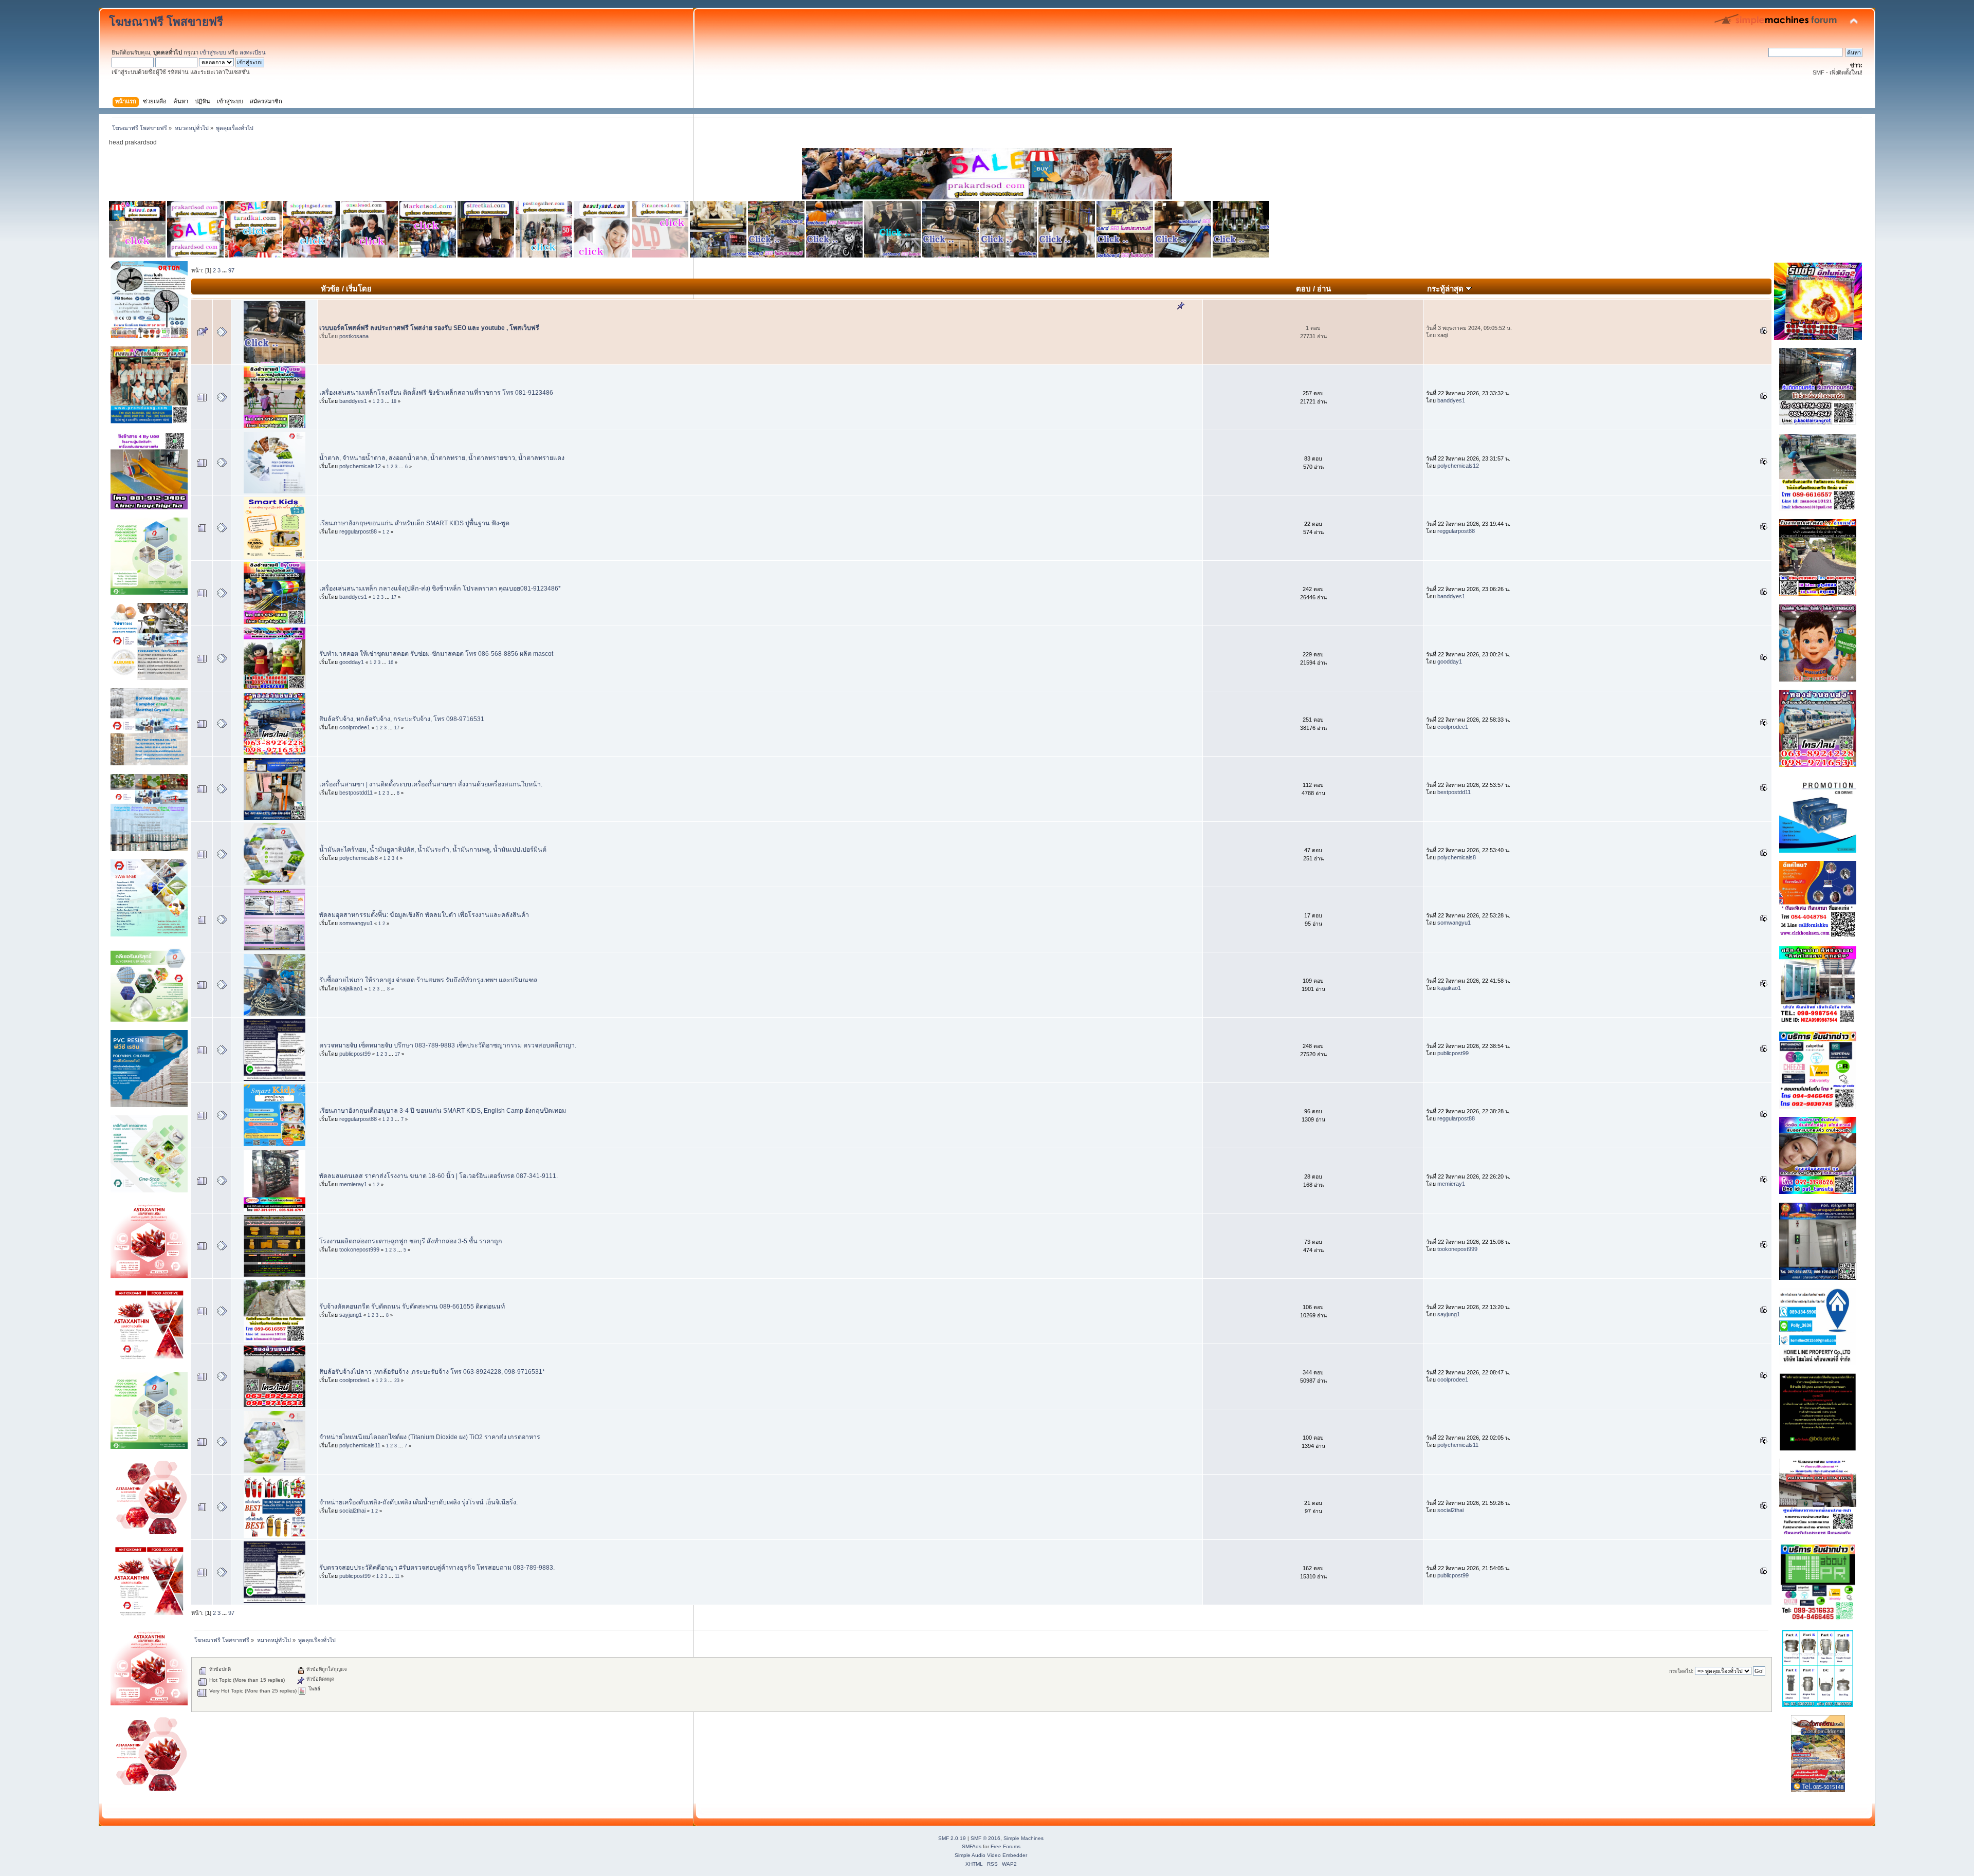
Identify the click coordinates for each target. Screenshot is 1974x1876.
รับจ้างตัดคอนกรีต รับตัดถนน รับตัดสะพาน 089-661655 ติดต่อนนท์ (412, 1307)
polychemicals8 (359, 858)
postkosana (354, 336)
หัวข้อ (330, 289)
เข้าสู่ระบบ (213, 52)
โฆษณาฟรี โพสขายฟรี (166, 22)
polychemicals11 (360, 1445)
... (225, 270)
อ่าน (1324, 289)
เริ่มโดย (359, 289)
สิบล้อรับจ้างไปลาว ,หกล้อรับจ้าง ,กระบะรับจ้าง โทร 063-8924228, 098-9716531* (432, 1372)
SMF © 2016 (985, 1838)
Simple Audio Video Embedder (991, 1855)
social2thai (352, 1511)
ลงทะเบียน (253, 52)
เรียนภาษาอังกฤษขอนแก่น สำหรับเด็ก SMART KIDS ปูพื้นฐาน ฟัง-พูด (414, 523)
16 (391, 663)
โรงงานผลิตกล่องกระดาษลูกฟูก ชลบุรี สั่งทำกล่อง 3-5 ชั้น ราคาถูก (411, 1241)
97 (231, 270)
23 (397, 1381)
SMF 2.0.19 (952, 1838)
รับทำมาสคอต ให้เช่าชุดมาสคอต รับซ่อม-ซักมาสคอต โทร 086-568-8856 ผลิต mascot (436, 654)
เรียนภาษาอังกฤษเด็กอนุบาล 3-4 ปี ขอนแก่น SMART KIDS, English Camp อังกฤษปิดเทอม (443, 1111)
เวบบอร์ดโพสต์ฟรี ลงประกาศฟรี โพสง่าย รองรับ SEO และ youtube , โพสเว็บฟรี (429, 328)
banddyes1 (353, 401)
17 (394, 597)
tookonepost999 (359, 1249)
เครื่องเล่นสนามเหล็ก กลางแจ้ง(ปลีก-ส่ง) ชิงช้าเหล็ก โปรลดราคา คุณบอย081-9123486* (440, 588)
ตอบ (1303, 289)
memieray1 (353, 1184)
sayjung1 (351, 1315)
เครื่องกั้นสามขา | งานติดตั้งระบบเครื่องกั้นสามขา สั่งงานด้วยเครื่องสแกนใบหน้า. (431, 784)
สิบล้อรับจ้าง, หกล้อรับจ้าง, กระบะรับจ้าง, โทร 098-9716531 (402, 719)
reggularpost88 (358, 531)
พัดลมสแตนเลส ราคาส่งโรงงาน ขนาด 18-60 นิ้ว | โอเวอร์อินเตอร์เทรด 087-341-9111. (438, 1176)
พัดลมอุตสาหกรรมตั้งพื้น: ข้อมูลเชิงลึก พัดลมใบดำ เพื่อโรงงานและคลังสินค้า (424, 915)
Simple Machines (1023, 1838)
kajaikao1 (351, 988)
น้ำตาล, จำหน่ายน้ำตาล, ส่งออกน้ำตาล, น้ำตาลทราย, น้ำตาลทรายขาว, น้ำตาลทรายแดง (442, 458)
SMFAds (972, 1846)
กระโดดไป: (1681, 1671)
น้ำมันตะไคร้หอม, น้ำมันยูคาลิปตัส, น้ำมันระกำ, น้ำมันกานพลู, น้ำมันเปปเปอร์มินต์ (433, 850)
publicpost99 (355, 1054)
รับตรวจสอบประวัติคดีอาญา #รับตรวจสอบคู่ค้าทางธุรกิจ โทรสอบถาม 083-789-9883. (437, 1568)
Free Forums (1006, 1846)
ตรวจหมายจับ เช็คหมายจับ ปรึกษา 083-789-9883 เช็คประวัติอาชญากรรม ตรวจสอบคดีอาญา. (448, 1045)
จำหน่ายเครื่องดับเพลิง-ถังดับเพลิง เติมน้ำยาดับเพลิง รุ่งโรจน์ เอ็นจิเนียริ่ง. (418, 1502)
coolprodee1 (355, 727)
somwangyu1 (356, 923)
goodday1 (352, 662)
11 (397, 1576)
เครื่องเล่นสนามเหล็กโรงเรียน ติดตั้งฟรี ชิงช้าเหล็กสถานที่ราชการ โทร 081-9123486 (436, 393)
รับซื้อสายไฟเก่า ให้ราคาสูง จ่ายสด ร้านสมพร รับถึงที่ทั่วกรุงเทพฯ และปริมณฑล (428, 980)
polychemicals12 (360, 466)
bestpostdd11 (356, 793)
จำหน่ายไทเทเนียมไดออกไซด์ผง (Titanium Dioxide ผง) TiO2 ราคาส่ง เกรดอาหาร (430, 1437)
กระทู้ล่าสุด (1446, 289)
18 (394, 401)
